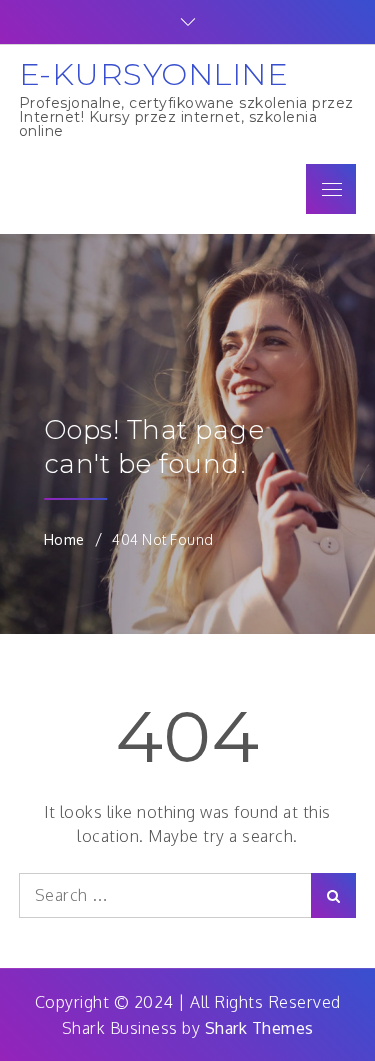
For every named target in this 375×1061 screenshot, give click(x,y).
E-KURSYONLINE (154, 74)
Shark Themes (259, 1028)
